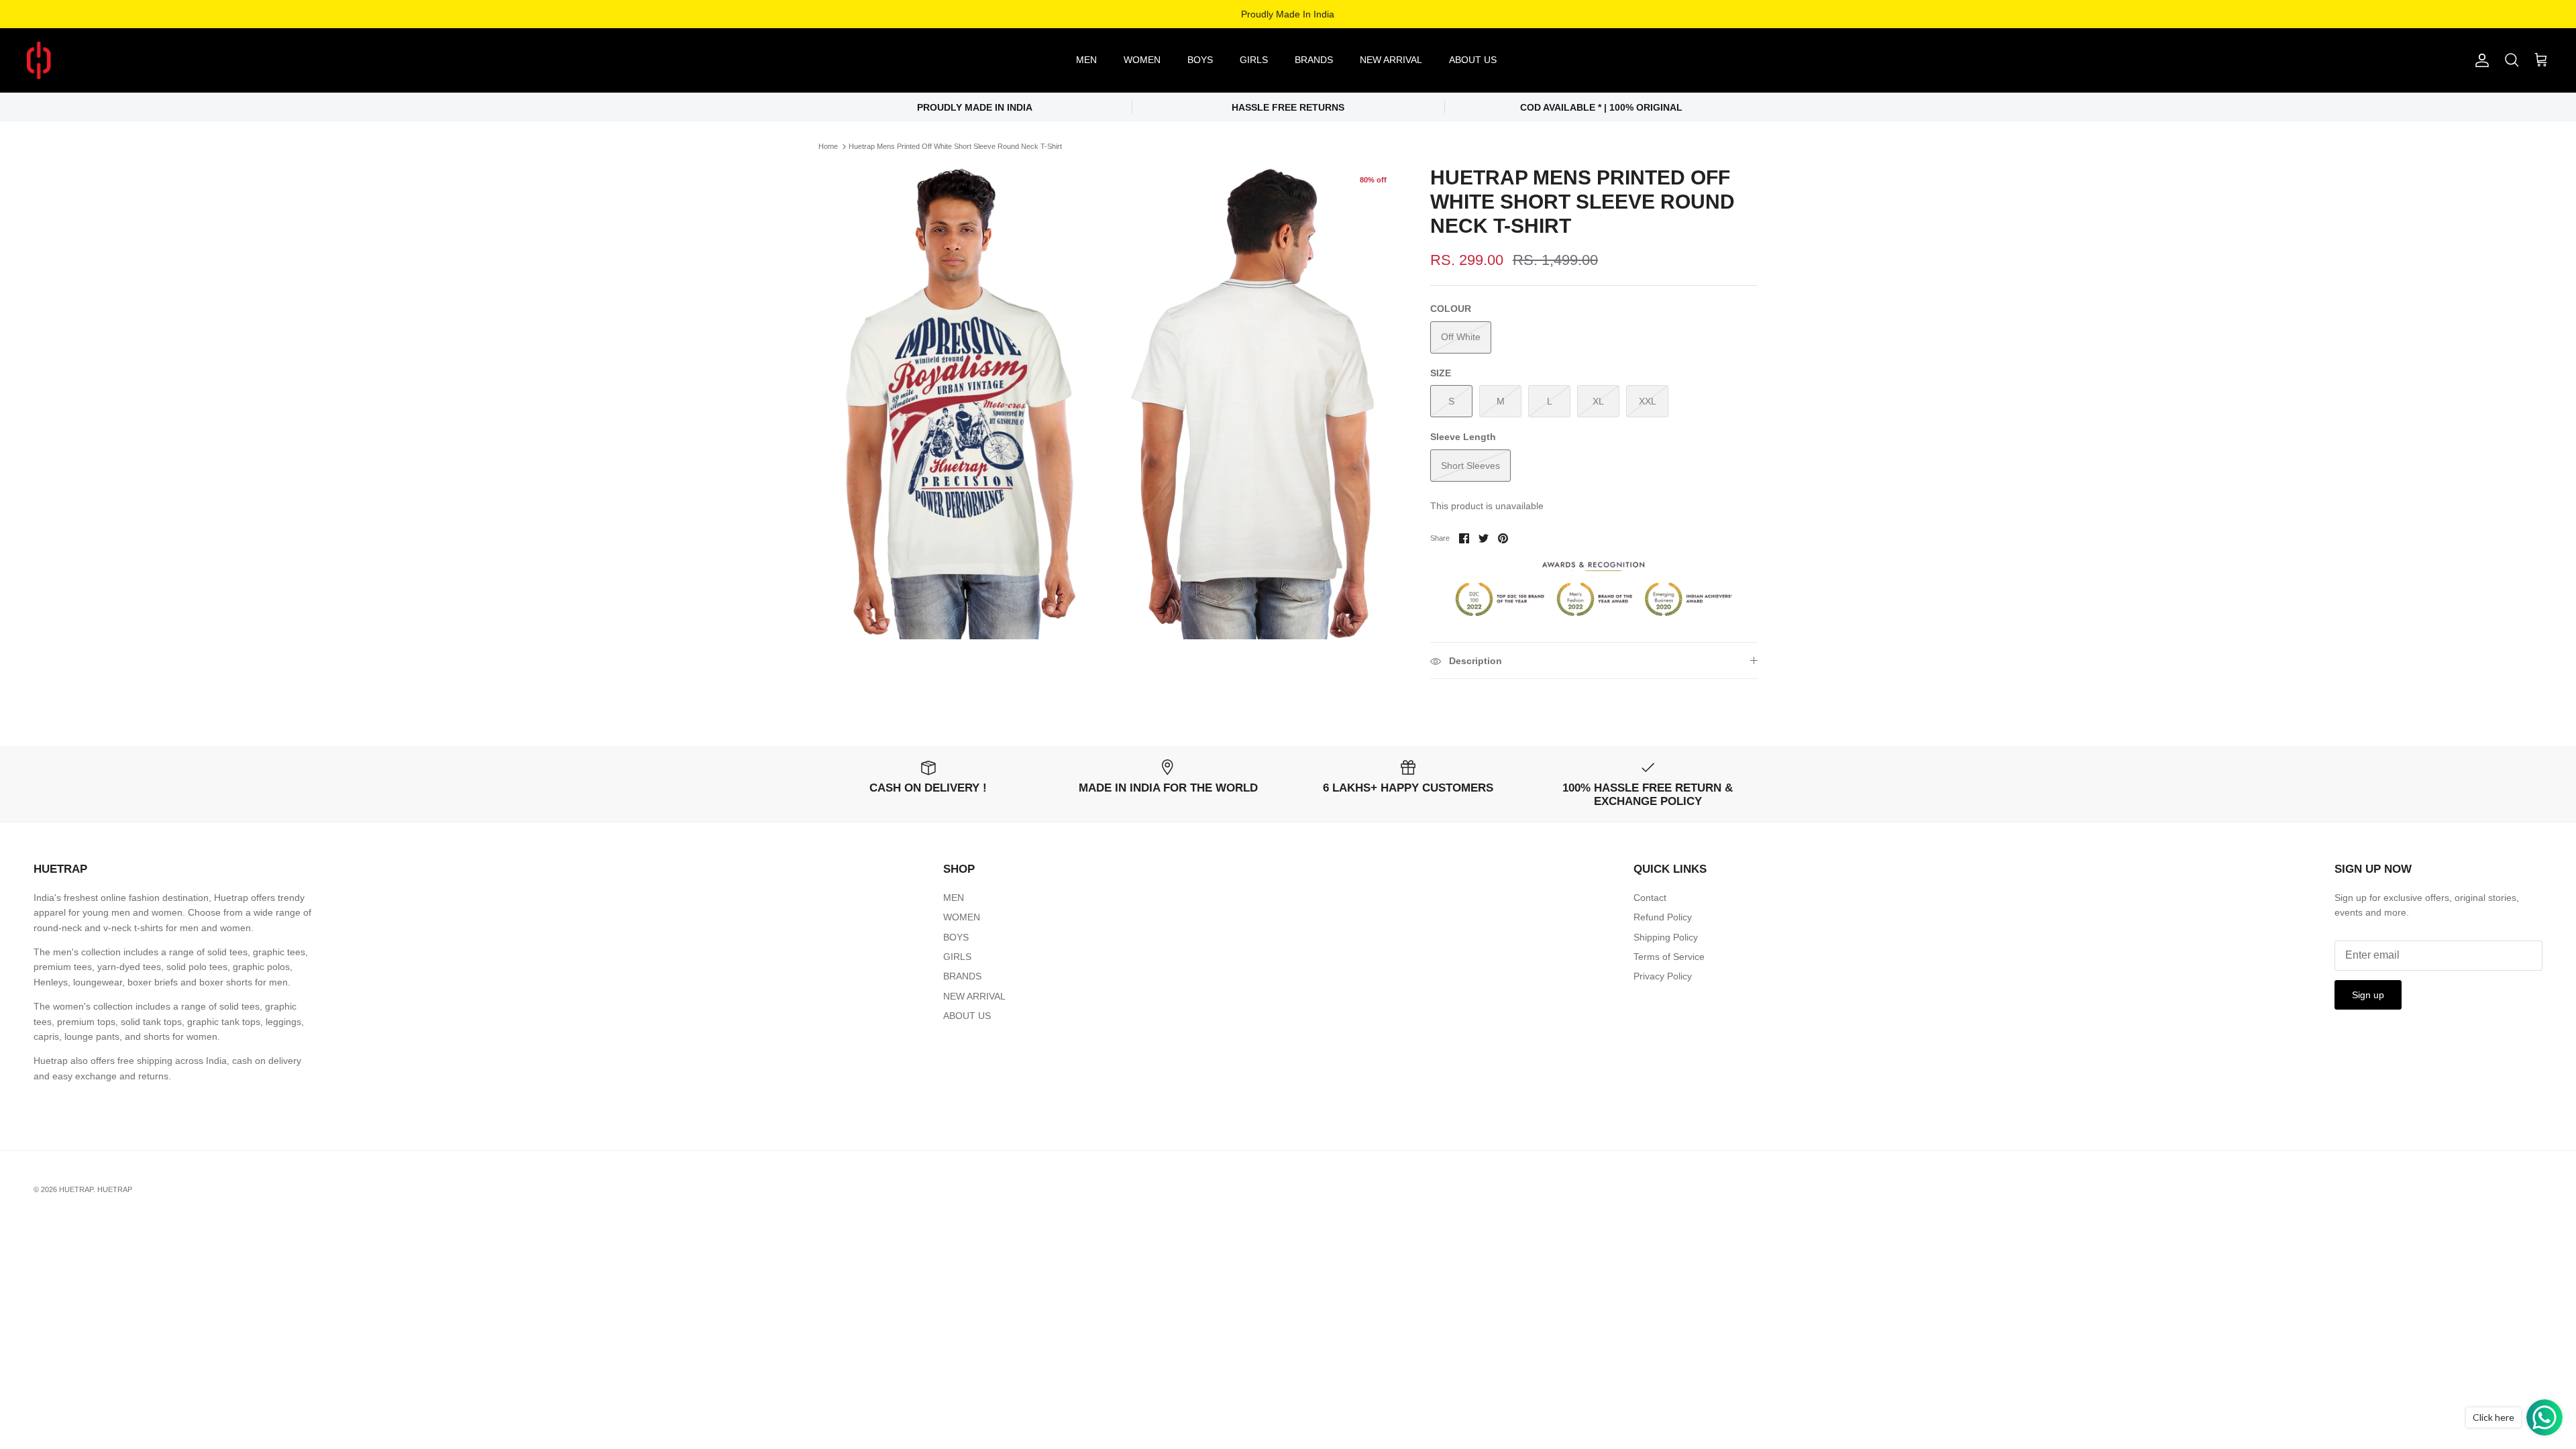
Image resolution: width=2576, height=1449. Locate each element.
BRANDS (1314, 60)
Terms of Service (1669, 957)
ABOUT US (1473, 60)
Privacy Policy (1663, 976)
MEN (1086, 60)
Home (828, 146)
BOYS (1200, 60)
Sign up (2368, 995)
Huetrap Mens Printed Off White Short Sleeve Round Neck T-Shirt (955, 146)
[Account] (2479, 60)
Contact (1650, 898)
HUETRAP (76, 1189)
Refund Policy (1663, 917)
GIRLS (1254, 60)
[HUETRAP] (109, 60)
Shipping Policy (1666, 937)
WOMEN (1142, 60)
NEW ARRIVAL (1391, 60)
